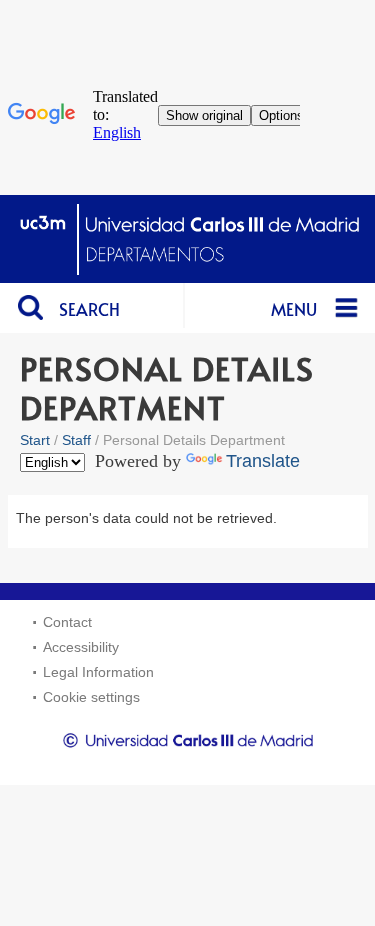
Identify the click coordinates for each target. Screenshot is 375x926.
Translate (263, 461)
